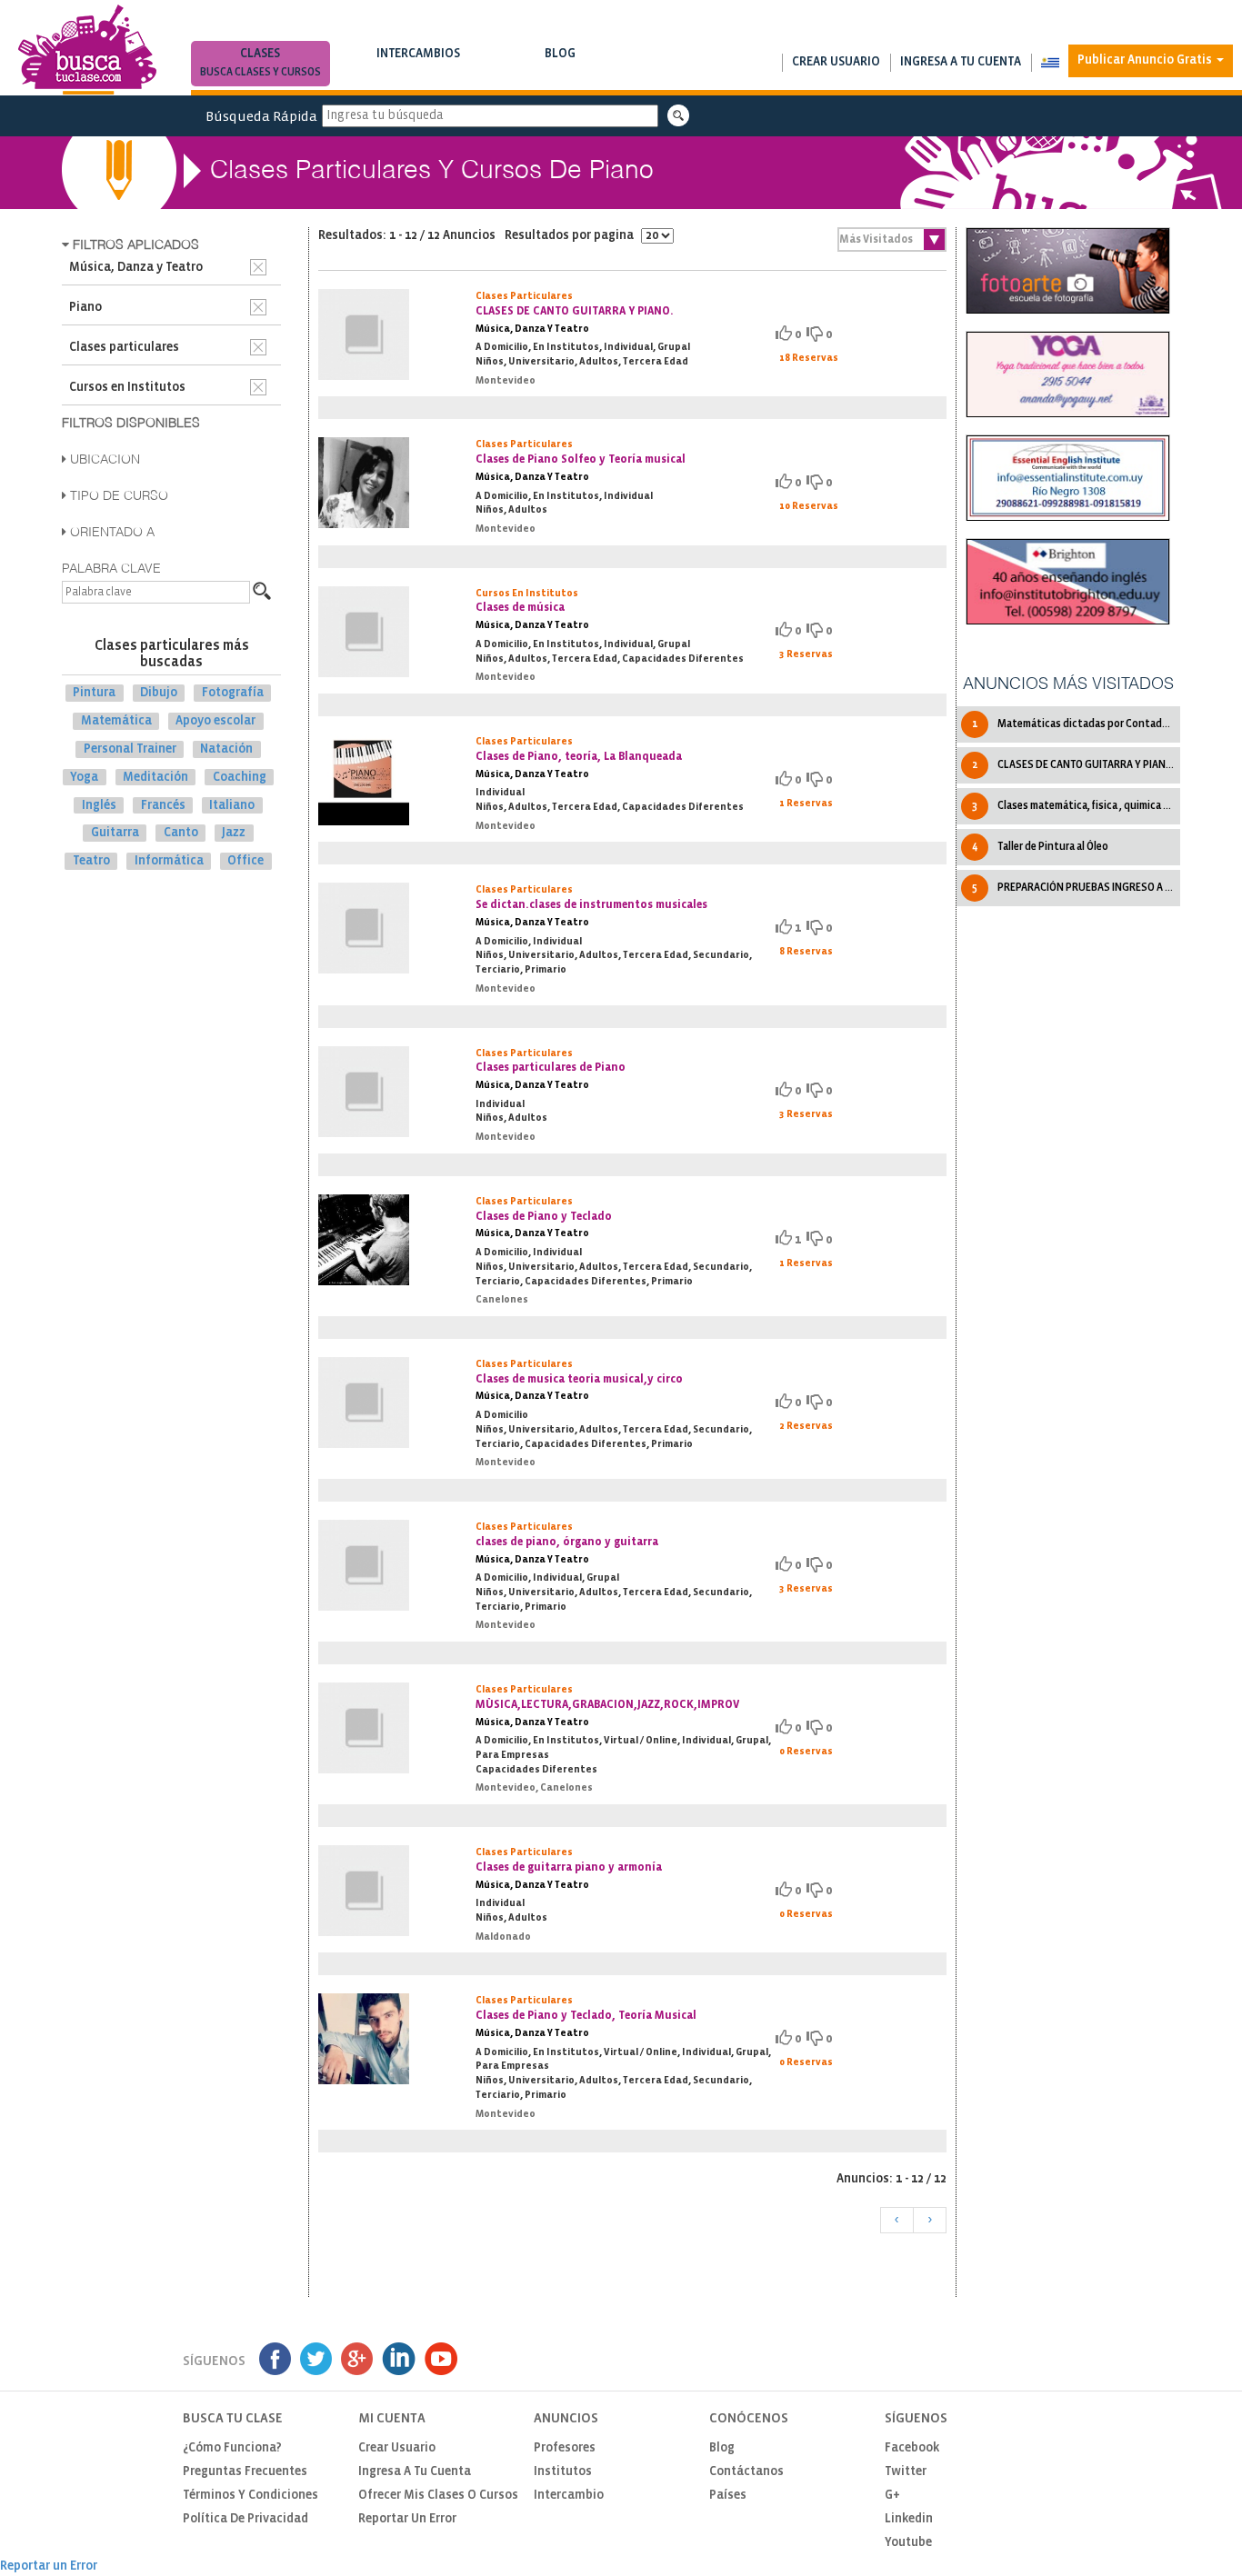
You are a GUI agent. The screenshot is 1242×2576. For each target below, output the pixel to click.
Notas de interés (561, 72)
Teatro (91, 861)
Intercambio (569, 2496)
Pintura (94, 693)
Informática (169, 861)
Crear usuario (836, 62)
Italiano (232, 805)
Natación (226, 749)
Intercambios (419, 63)
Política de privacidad (245, 2519)
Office (245, 861)
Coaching (240, 778)
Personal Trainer (130, 749)
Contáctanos (746, 2472)
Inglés (99, 805)
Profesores (565, 2448)
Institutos (563, 2472)
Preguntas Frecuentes (245, 2472)
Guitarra (115, 833)
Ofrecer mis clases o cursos (438, 2496)
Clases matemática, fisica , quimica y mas (1076, 806)
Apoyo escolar (215, 721)
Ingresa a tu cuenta (961, 62)
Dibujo (159, 693)
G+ (892, 2496)
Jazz (234, 833)
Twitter (906, 2472)
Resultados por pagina (571, 236)
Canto (181, 833)
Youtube (908, 2543)
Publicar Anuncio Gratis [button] (1146, 60)
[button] (1050, 63)
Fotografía (233, 693)
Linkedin (909, 2519)
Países (728, 2496)
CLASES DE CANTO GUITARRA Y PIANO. (1074, 765)
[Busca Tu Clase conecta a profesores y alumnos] (87, 50)
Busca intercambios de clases (419, 72)
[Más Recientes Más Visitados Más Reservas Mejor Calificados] (892, 240)
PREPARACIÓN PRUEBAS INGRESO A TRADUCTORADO (1076, 888)
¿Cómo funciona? (232, 2448)
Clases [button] (260, 63)
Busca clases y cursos (260, 72)
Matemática (116, 721)
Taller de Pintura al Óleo (1040, 847)
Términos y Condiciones (250, 2496)
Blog (561, 63)
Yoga (84, 778)
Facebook (912, 2448)
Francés (163, 805)
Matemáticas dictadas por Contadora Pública (1076, 724)
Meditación (155, 778)
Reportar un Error (407, 2519)
